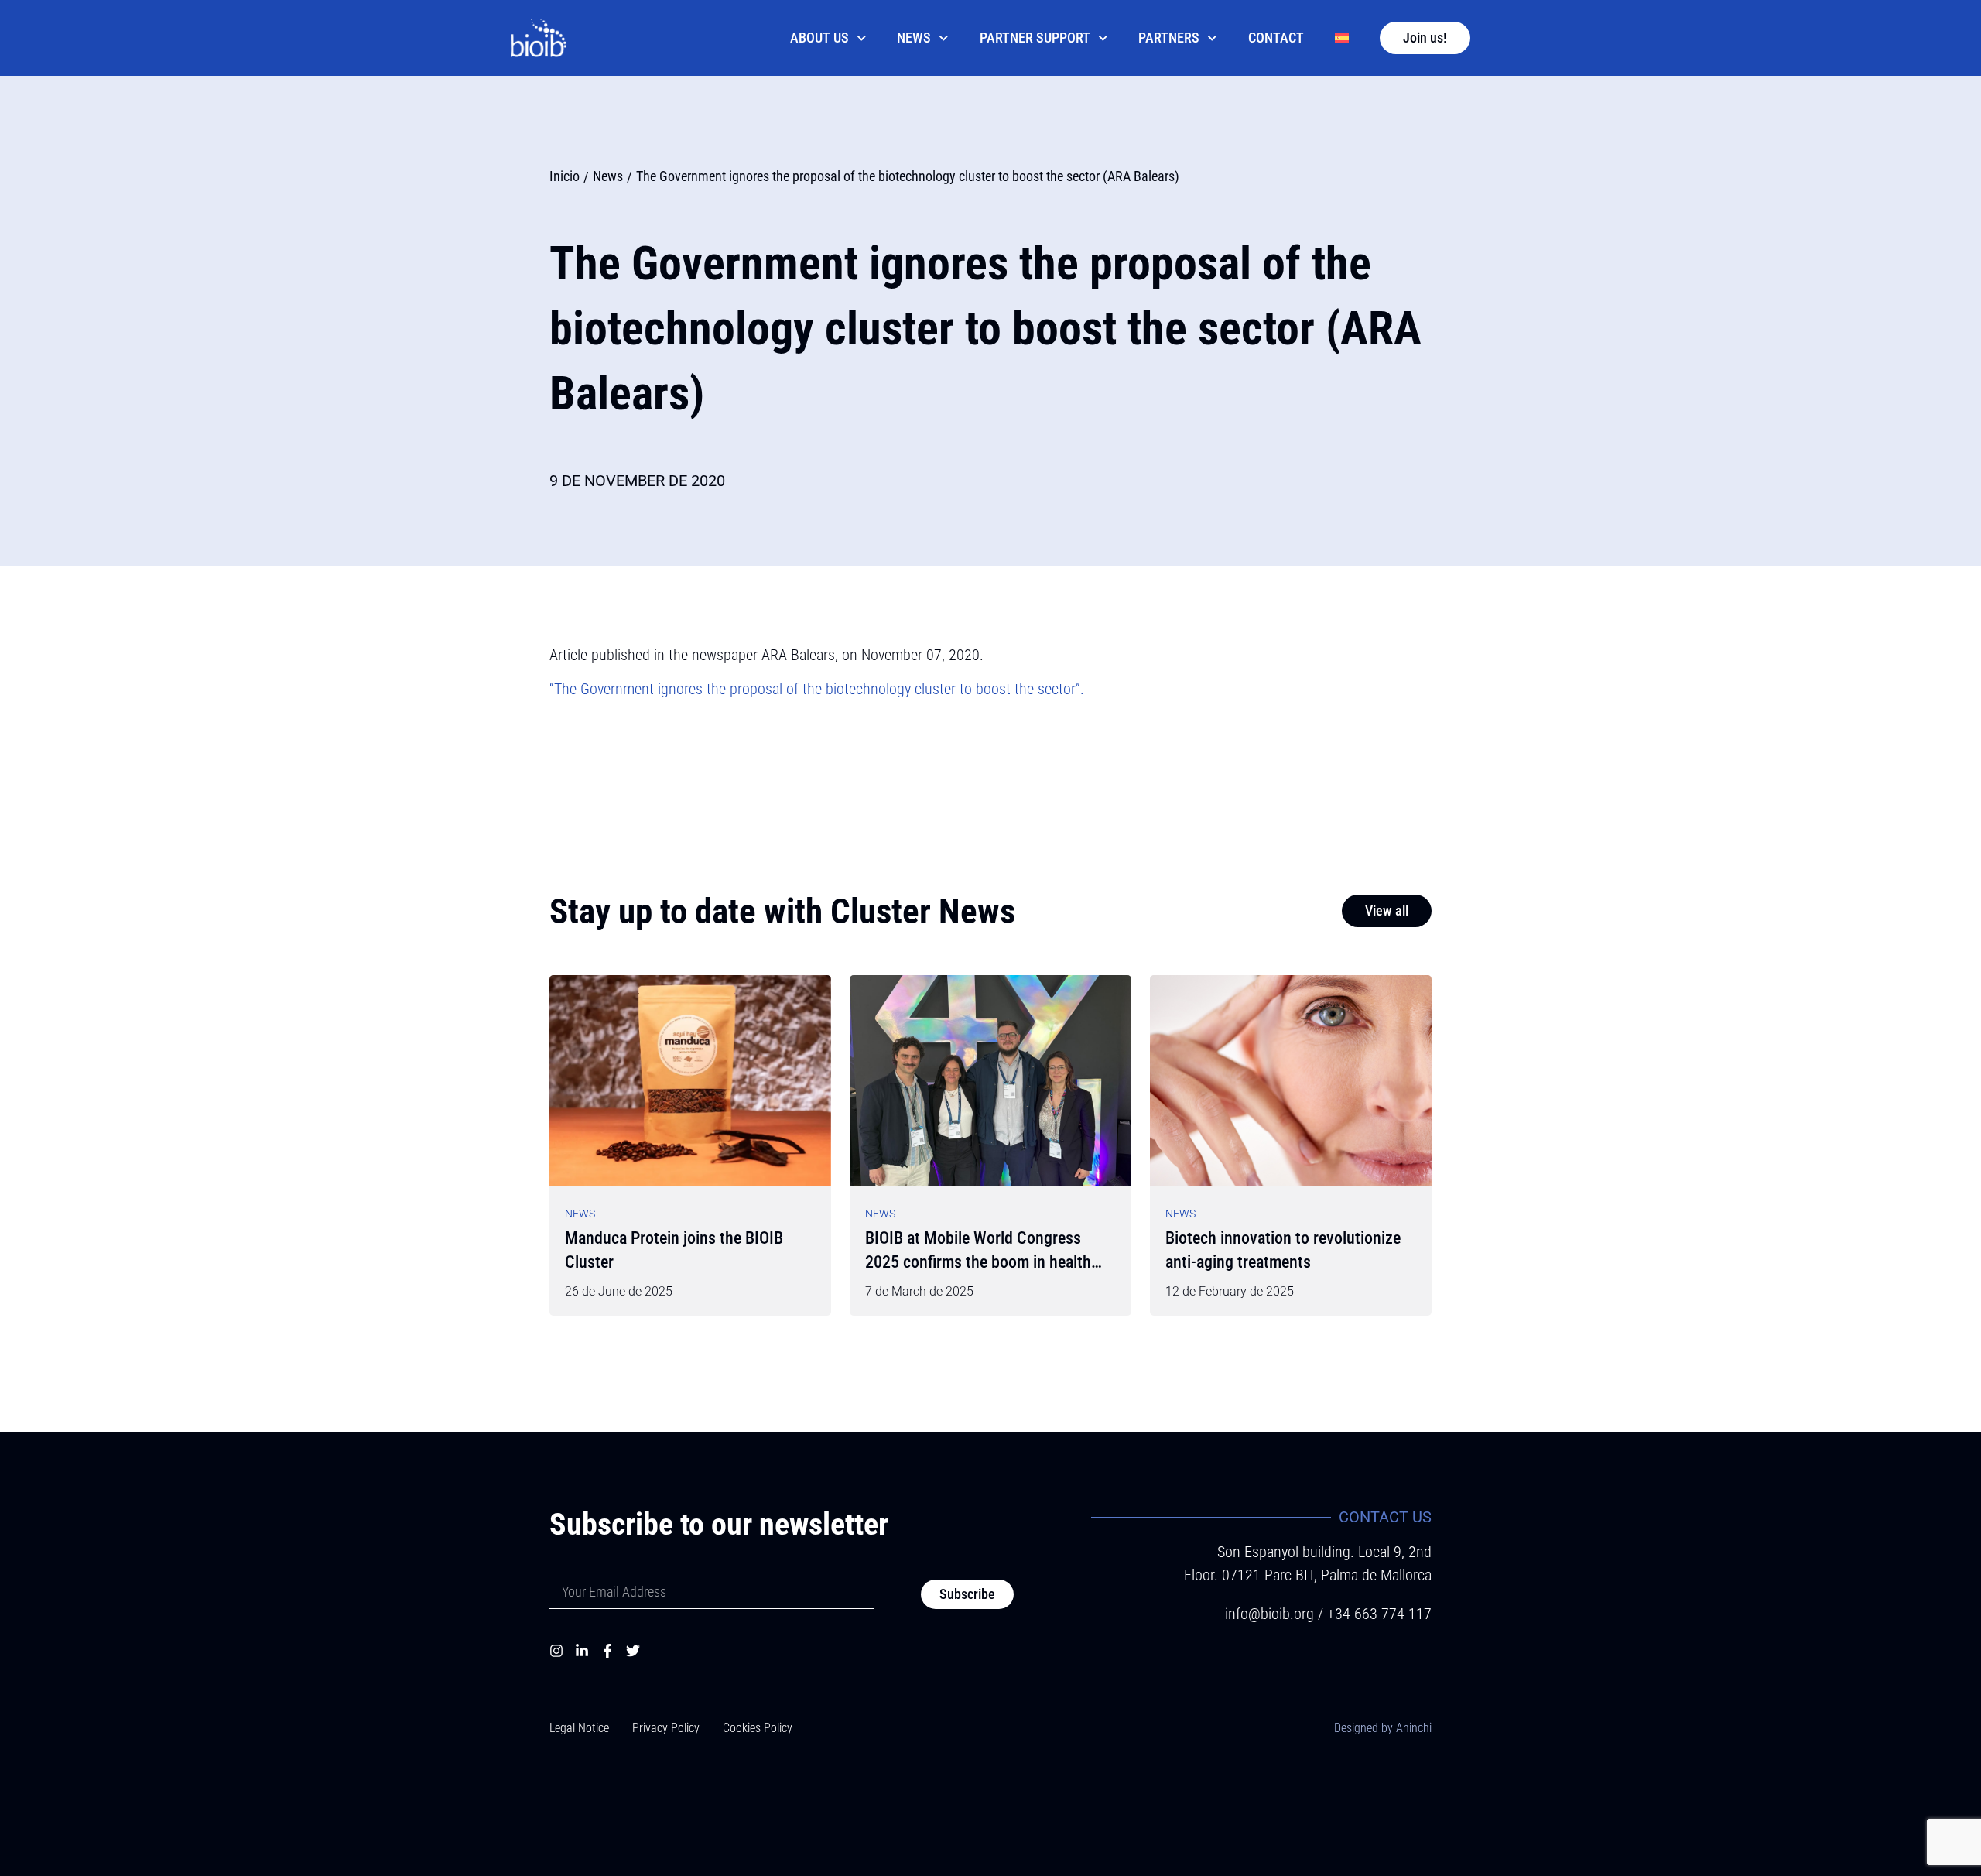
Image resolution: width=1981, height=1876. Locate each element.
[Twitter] (633, 1651)
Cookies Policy (758, 1728)
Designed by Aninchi (1383, 1728)
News (914, 38)
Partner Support (1035, 38)
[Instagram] (556, 1651)
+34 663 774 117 (1379, 1614)
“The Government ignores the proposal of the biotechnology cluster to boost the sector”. (817, 689)
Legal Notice (579, 1728)
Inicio (565, 176)
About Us (819, 38)
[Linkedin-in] (582, 1651)
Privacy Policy (666, 1728)
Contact (1276, 38)
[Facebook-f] (607, 1651)
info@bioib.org (1271, 1614)
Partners (1169, 38)
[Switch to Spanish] (1342, 38)
